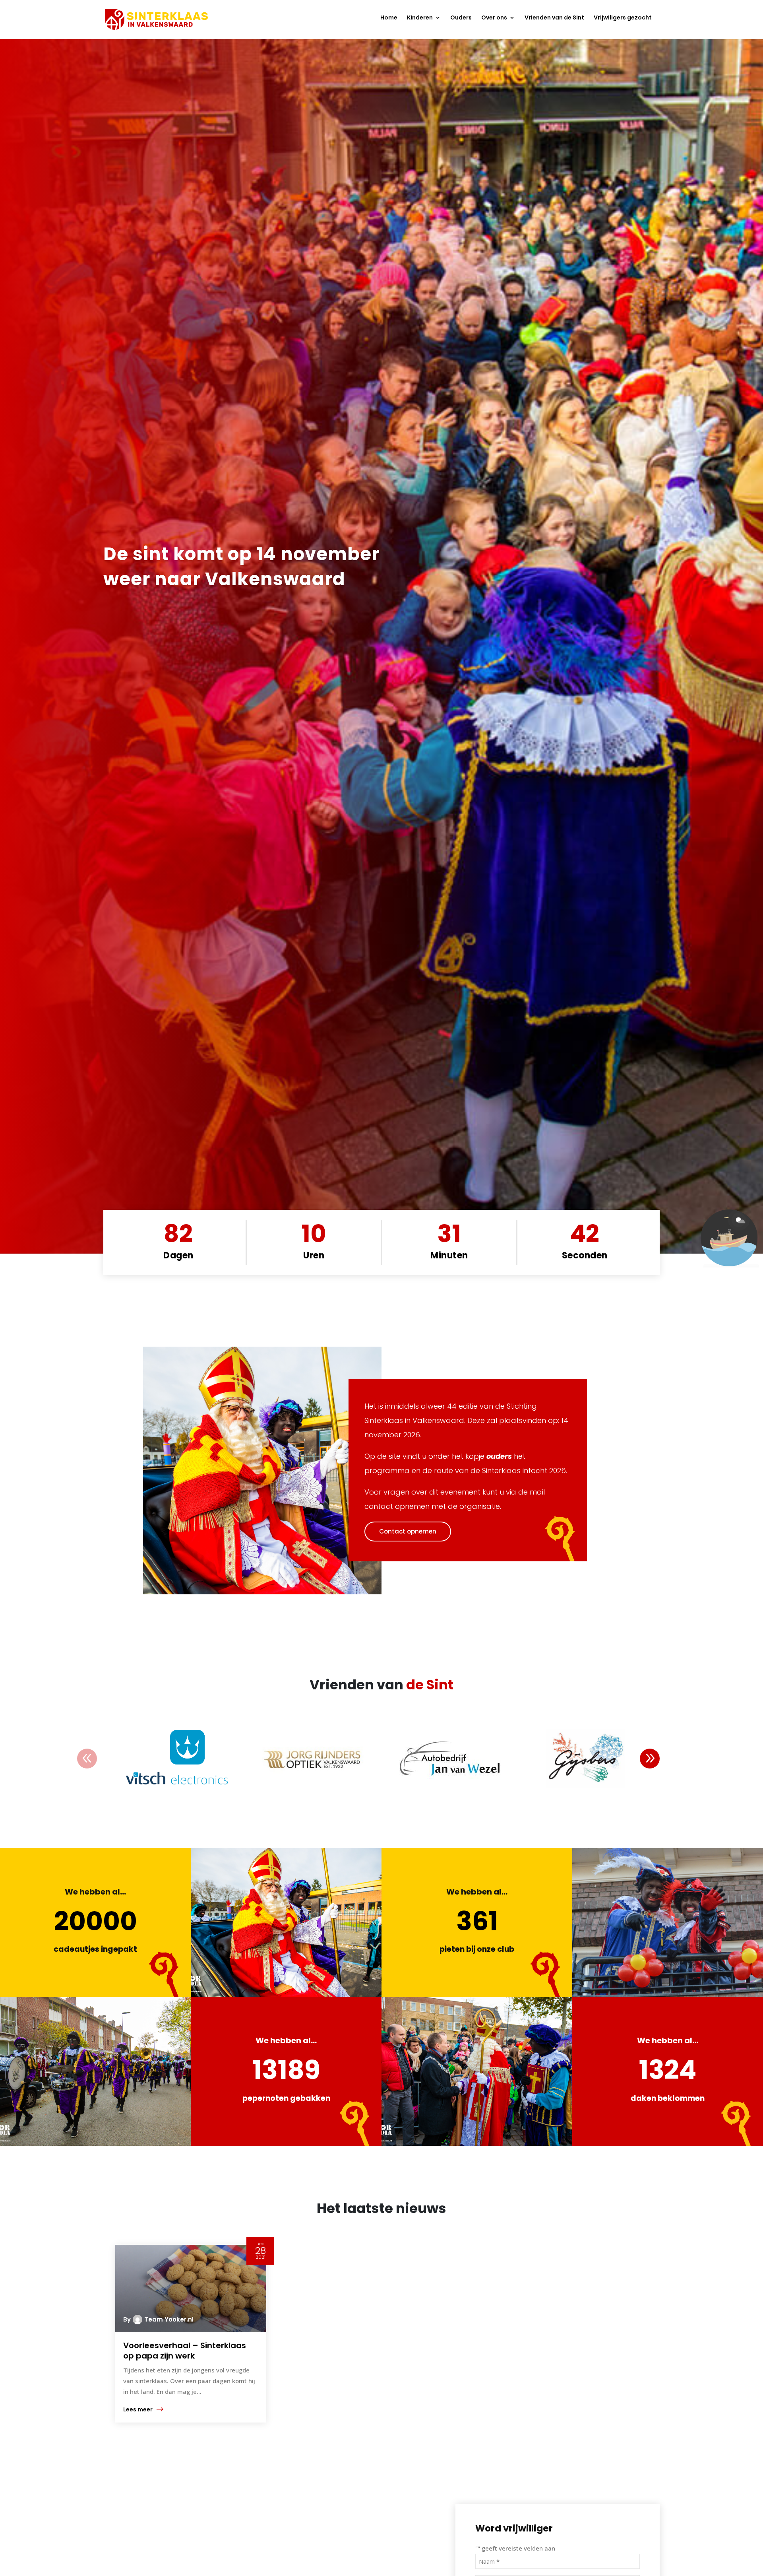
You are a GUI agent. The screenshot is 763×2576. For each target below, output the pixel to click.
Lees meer (138, 2409)
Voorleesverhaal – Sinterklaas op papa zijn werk (185, 2351)
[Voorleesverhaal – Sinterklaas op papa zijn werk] (191, 2289)
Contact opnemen (408, 1531)
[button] (650, 1759)
